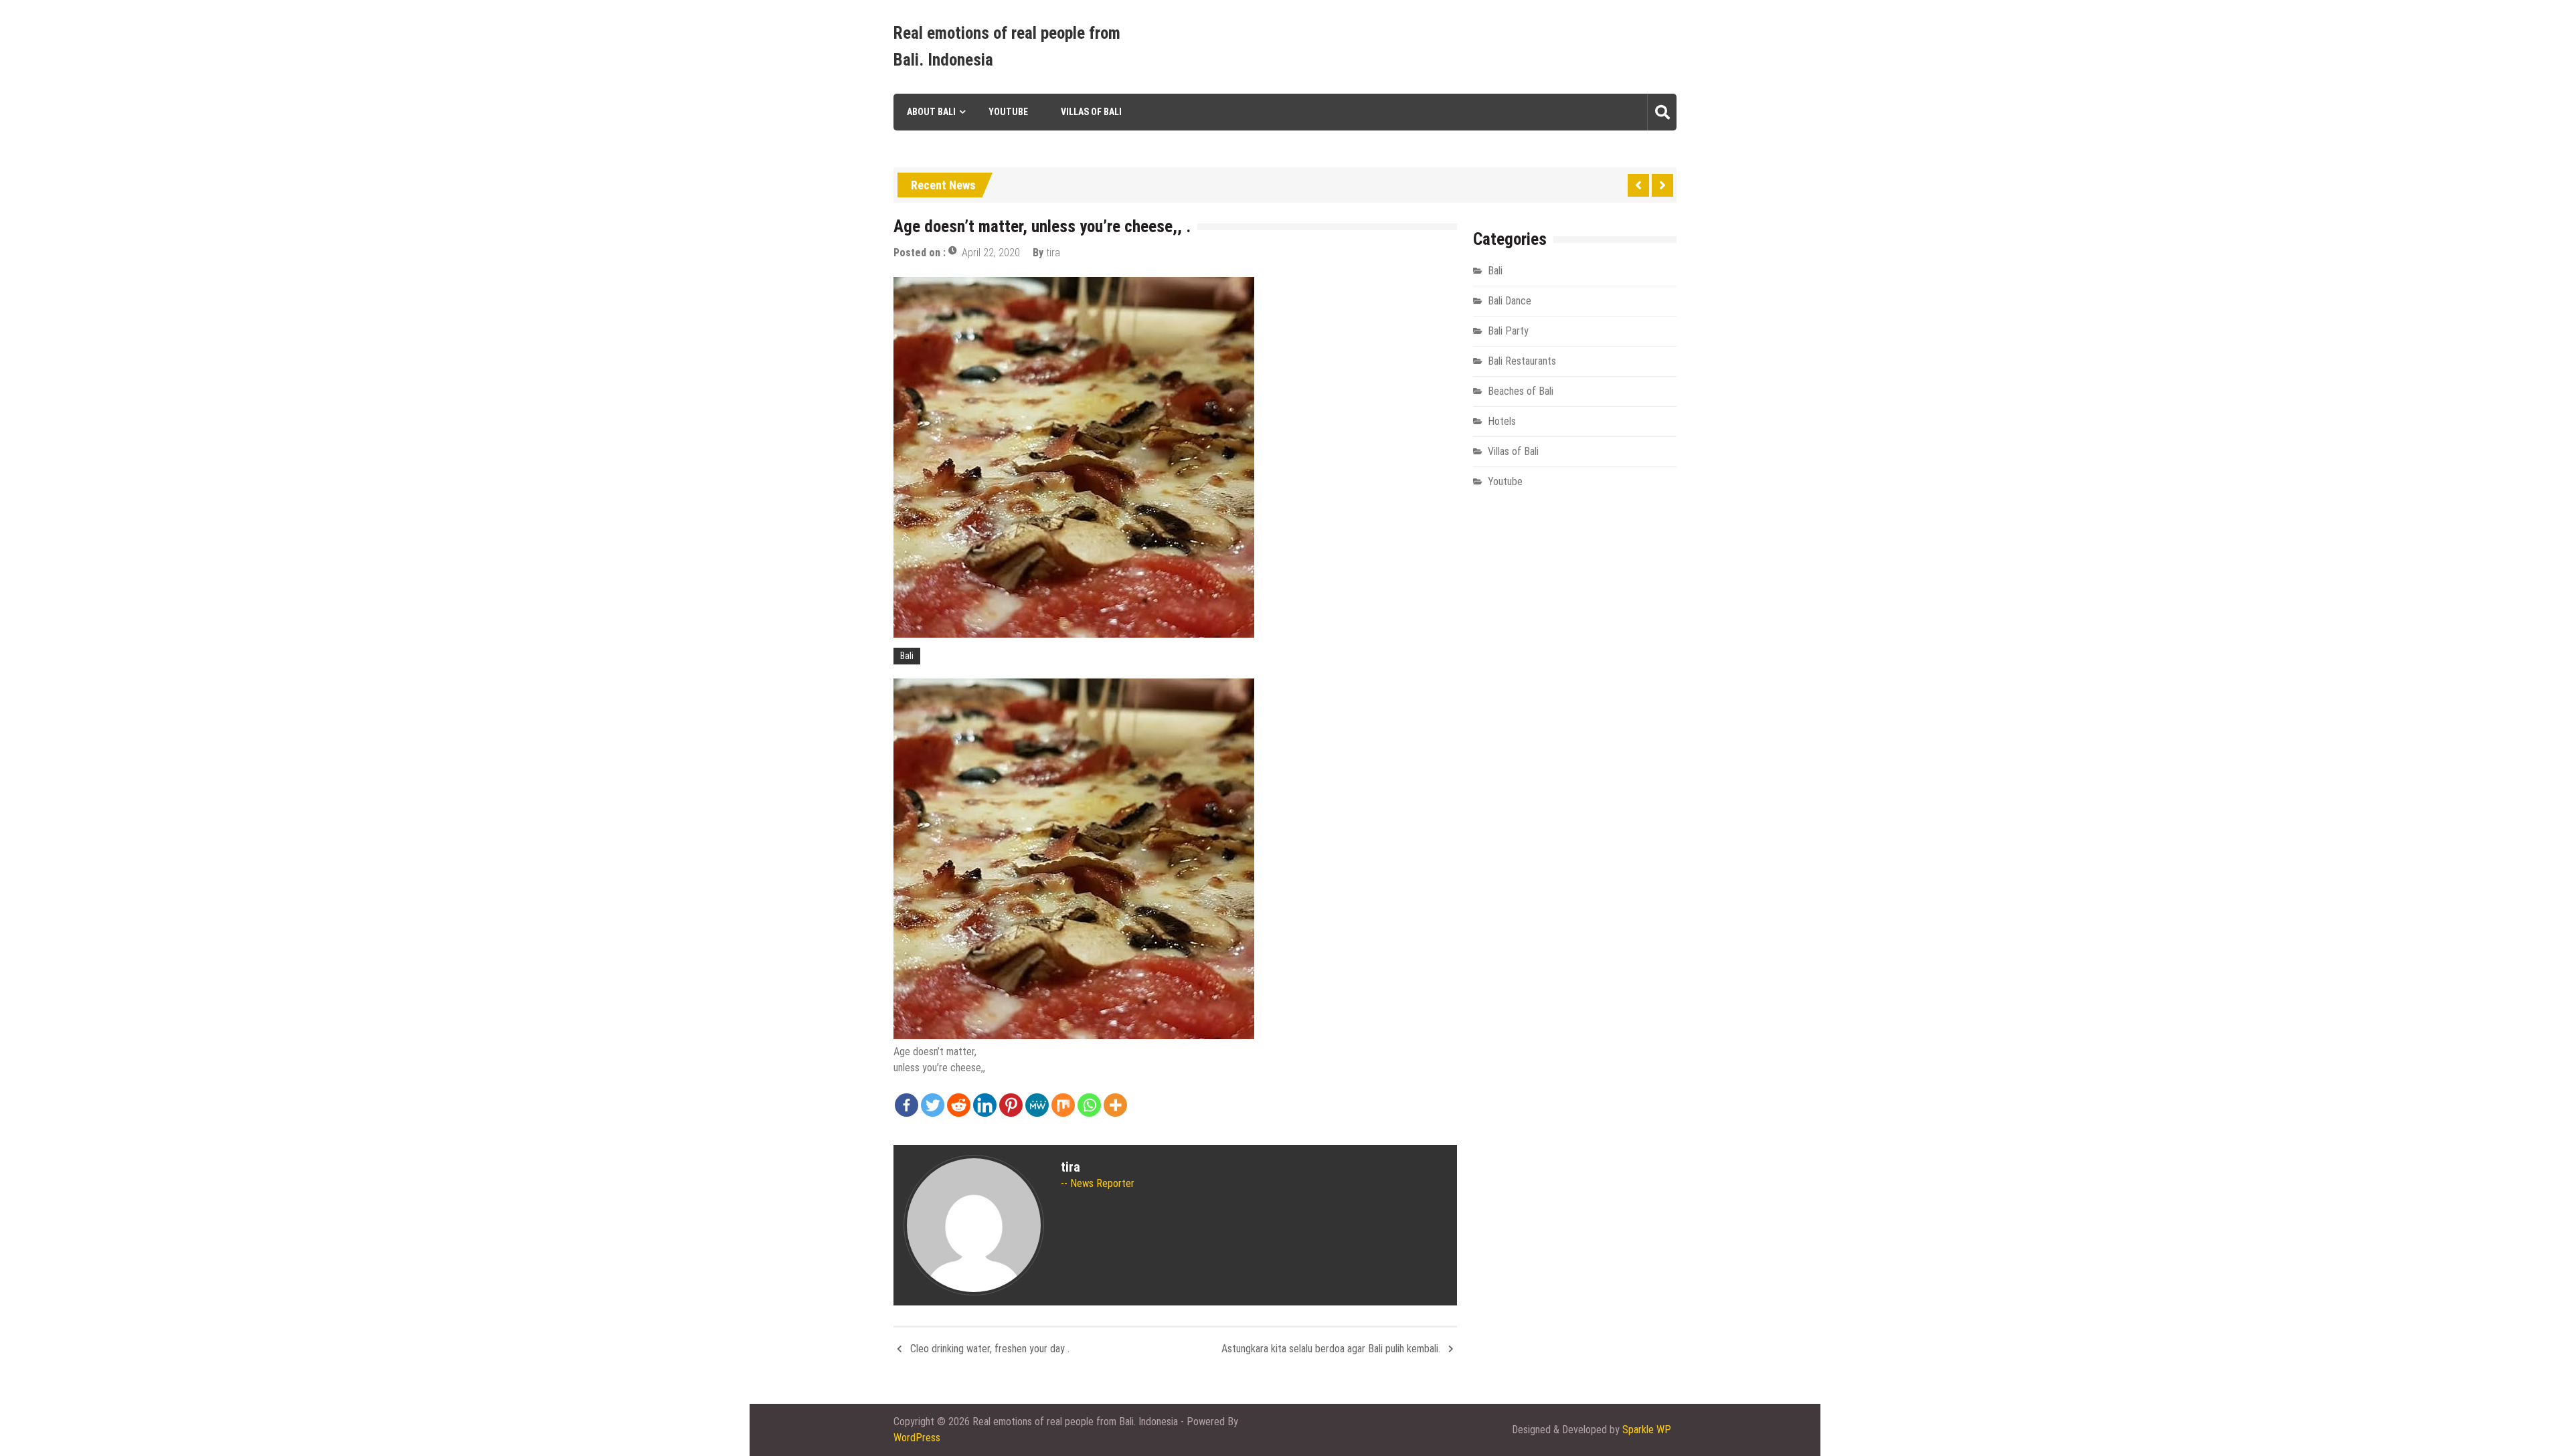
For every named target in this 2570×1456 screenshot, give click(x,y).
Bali (907, 656)
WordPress (917, 1438)
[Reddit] (959, 1105)
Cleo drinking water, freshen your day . (990, 1349)
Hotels (1502, 421)
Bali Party (1508, 331)
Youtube (1008, 112)
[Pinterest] (1011, 1105)
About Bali (931, 112)
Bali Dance (1510, 301)
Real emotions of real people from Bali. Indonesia (1007, 47)
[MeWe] (1037, 1105)
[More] (1115, 1105)
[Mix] (1063, 1105)
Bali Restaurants (1522, 361)
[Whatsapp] (1089, 1105)
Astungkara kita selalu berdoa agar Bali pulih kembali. (1331, 1349)
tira (1053, 253)
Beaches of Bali (1521, 391)
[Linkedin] (985, 1105)
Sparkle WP (1647, 1430)
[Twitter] (933, 1105)
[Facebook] (907, 1105)
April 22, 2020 (991, 253)
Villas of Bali (1091, 112)
